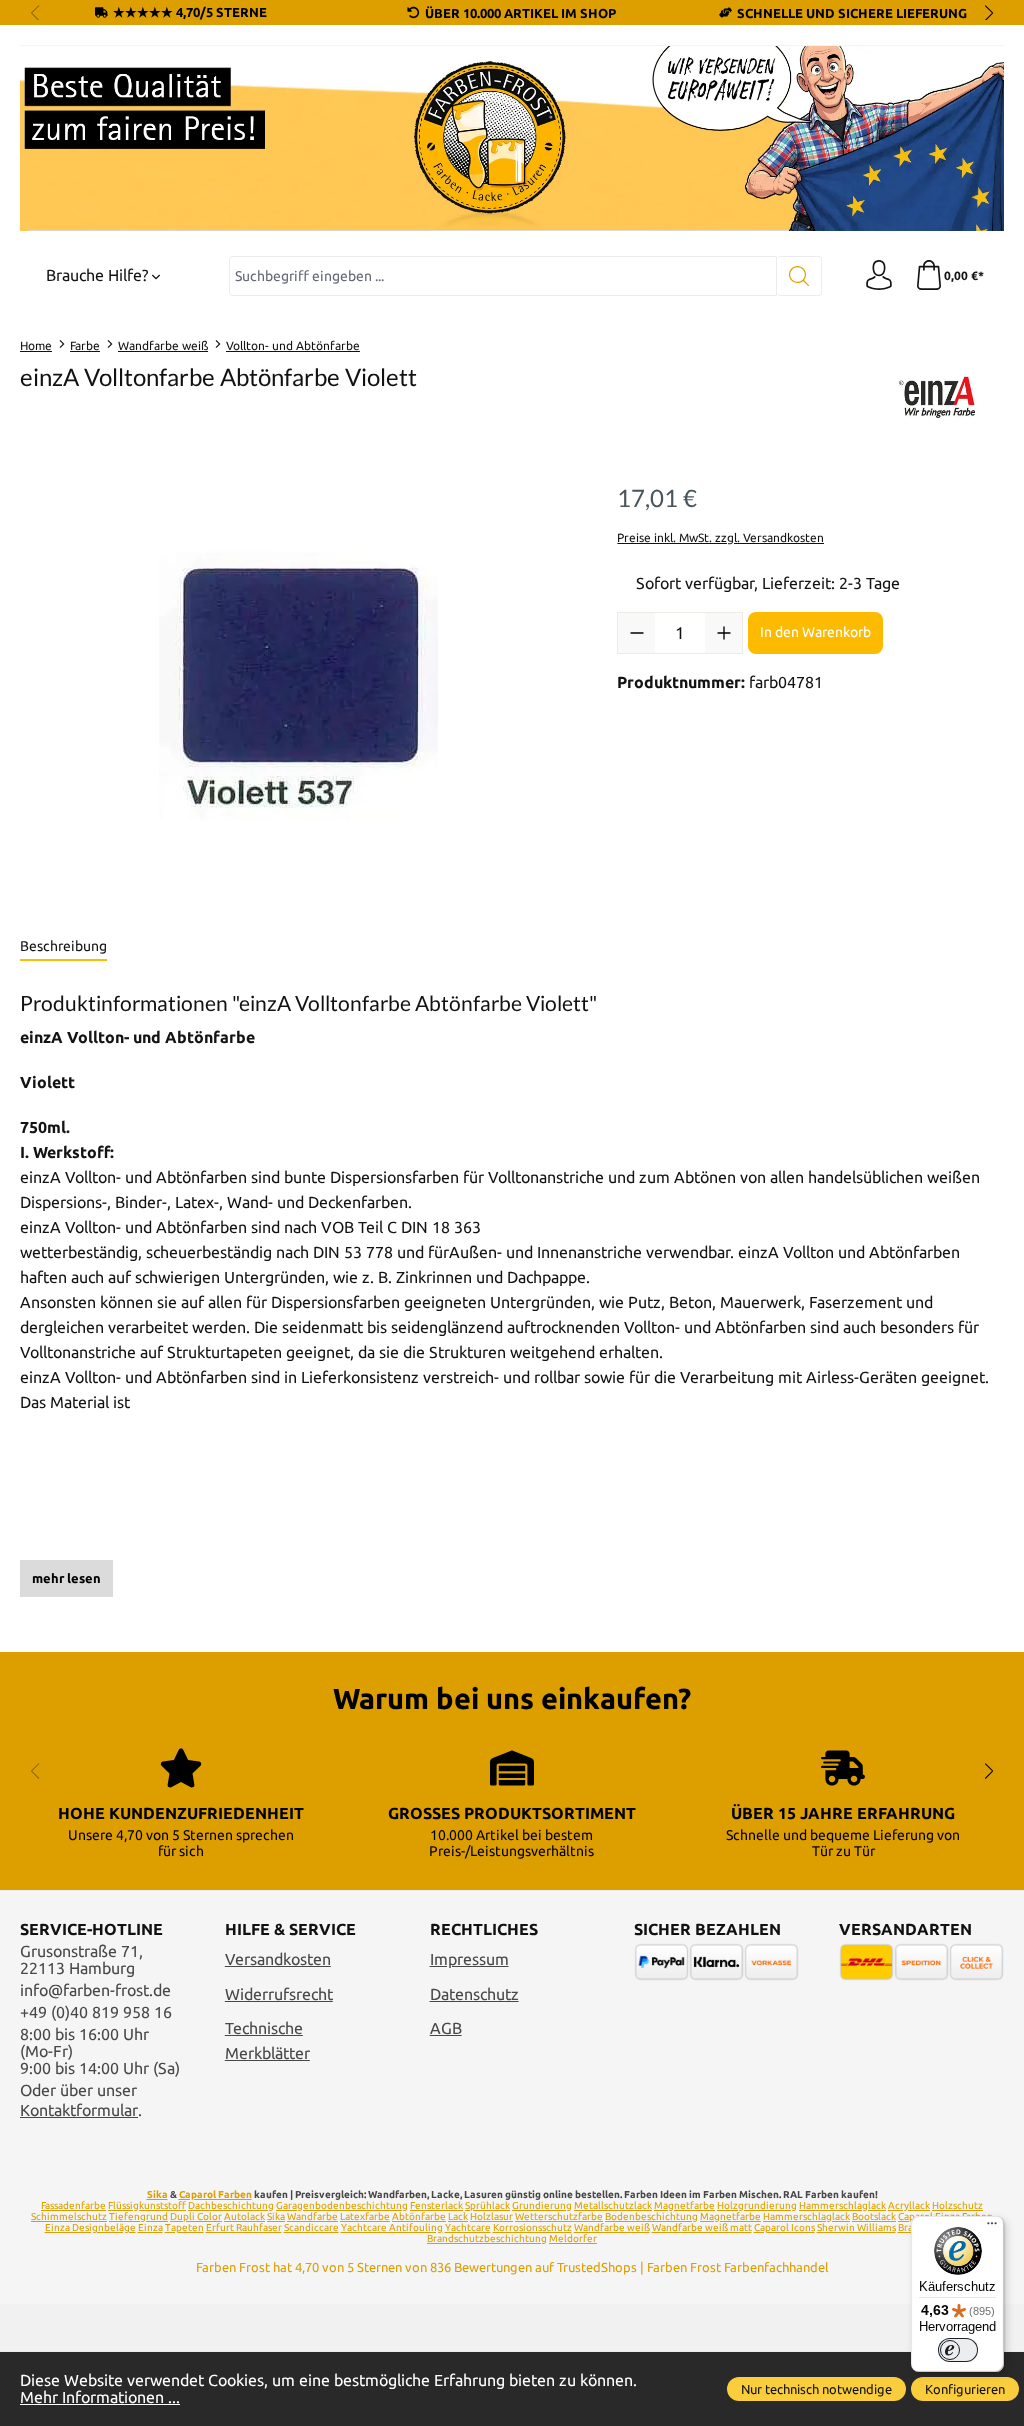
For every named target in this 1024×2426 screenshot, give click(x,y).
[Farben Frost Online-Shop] (512, 138)
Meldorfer (573, 2238)
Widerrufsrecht (279, 1994)
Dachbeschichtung (231, 2205)
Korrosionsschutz (532, 2227)
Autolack (244, 2216)
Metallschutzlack (613, 2205)
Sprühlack (487, 2205)
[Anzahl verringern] (636, 633)
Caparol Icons (784, 2227)
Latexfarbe (365, 2216)
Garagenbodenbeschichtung (342, 2205)
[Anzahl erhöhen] (723, 633)
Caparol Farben (215, 2194)
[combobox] (503, 276)
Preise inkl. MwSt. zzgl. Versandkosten (720, 537)
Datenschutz (474, 1994)
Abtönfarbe (419, 2216)
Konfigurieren (965, 2389)
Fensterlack (436, 2205)
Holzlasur (491, 2216)
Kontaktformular (79, 2110)
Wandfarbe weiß (612, 2227)
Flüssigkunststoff (147, 2205)
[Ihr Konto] (879, 276)
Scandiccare (311, 2227)
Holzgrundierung (757, 2205)
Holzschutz (957, 2205)
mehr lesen (66, 1578)
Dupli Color (196, 2216)
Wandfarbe (312, 2216)
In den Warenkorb (815, 632)
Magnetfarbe (684, 2205)
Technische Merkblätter (267, 2041)
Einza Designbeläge (90, 2227)
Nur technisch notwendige (816, 2389)
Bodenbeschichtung (651, 2216)
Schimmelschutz (69, 2216)
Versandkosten (278, 1959)
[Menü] (992, 2228)
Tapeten (184, 2227)
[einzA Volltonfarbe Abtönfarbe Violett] (298, 687)
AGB (446, 2028)
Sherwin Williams (856, 2227)
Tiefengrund (138, 2216)
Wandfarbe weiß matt (702, 2227)
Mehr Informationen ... (100, 2397)
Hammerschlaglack (842, 2205)
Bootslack (874, 2216)
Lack (458, 2216)
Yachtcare (468, 2227)
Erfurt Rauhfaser (244, 2227)
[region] (298, 688)
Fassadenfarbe (73, 2205)
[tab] (63, 947)
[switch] (958, 2350)
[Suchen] (799, 276)
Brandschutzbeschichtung (487, 2238)
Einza (150, 2227)
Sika (157, 2194)
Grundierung (542, 2205)
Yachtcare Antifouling (392, 2227)
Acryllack (909, 2205)
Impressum (469, 1959)
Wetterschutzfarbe (559, 2216)
